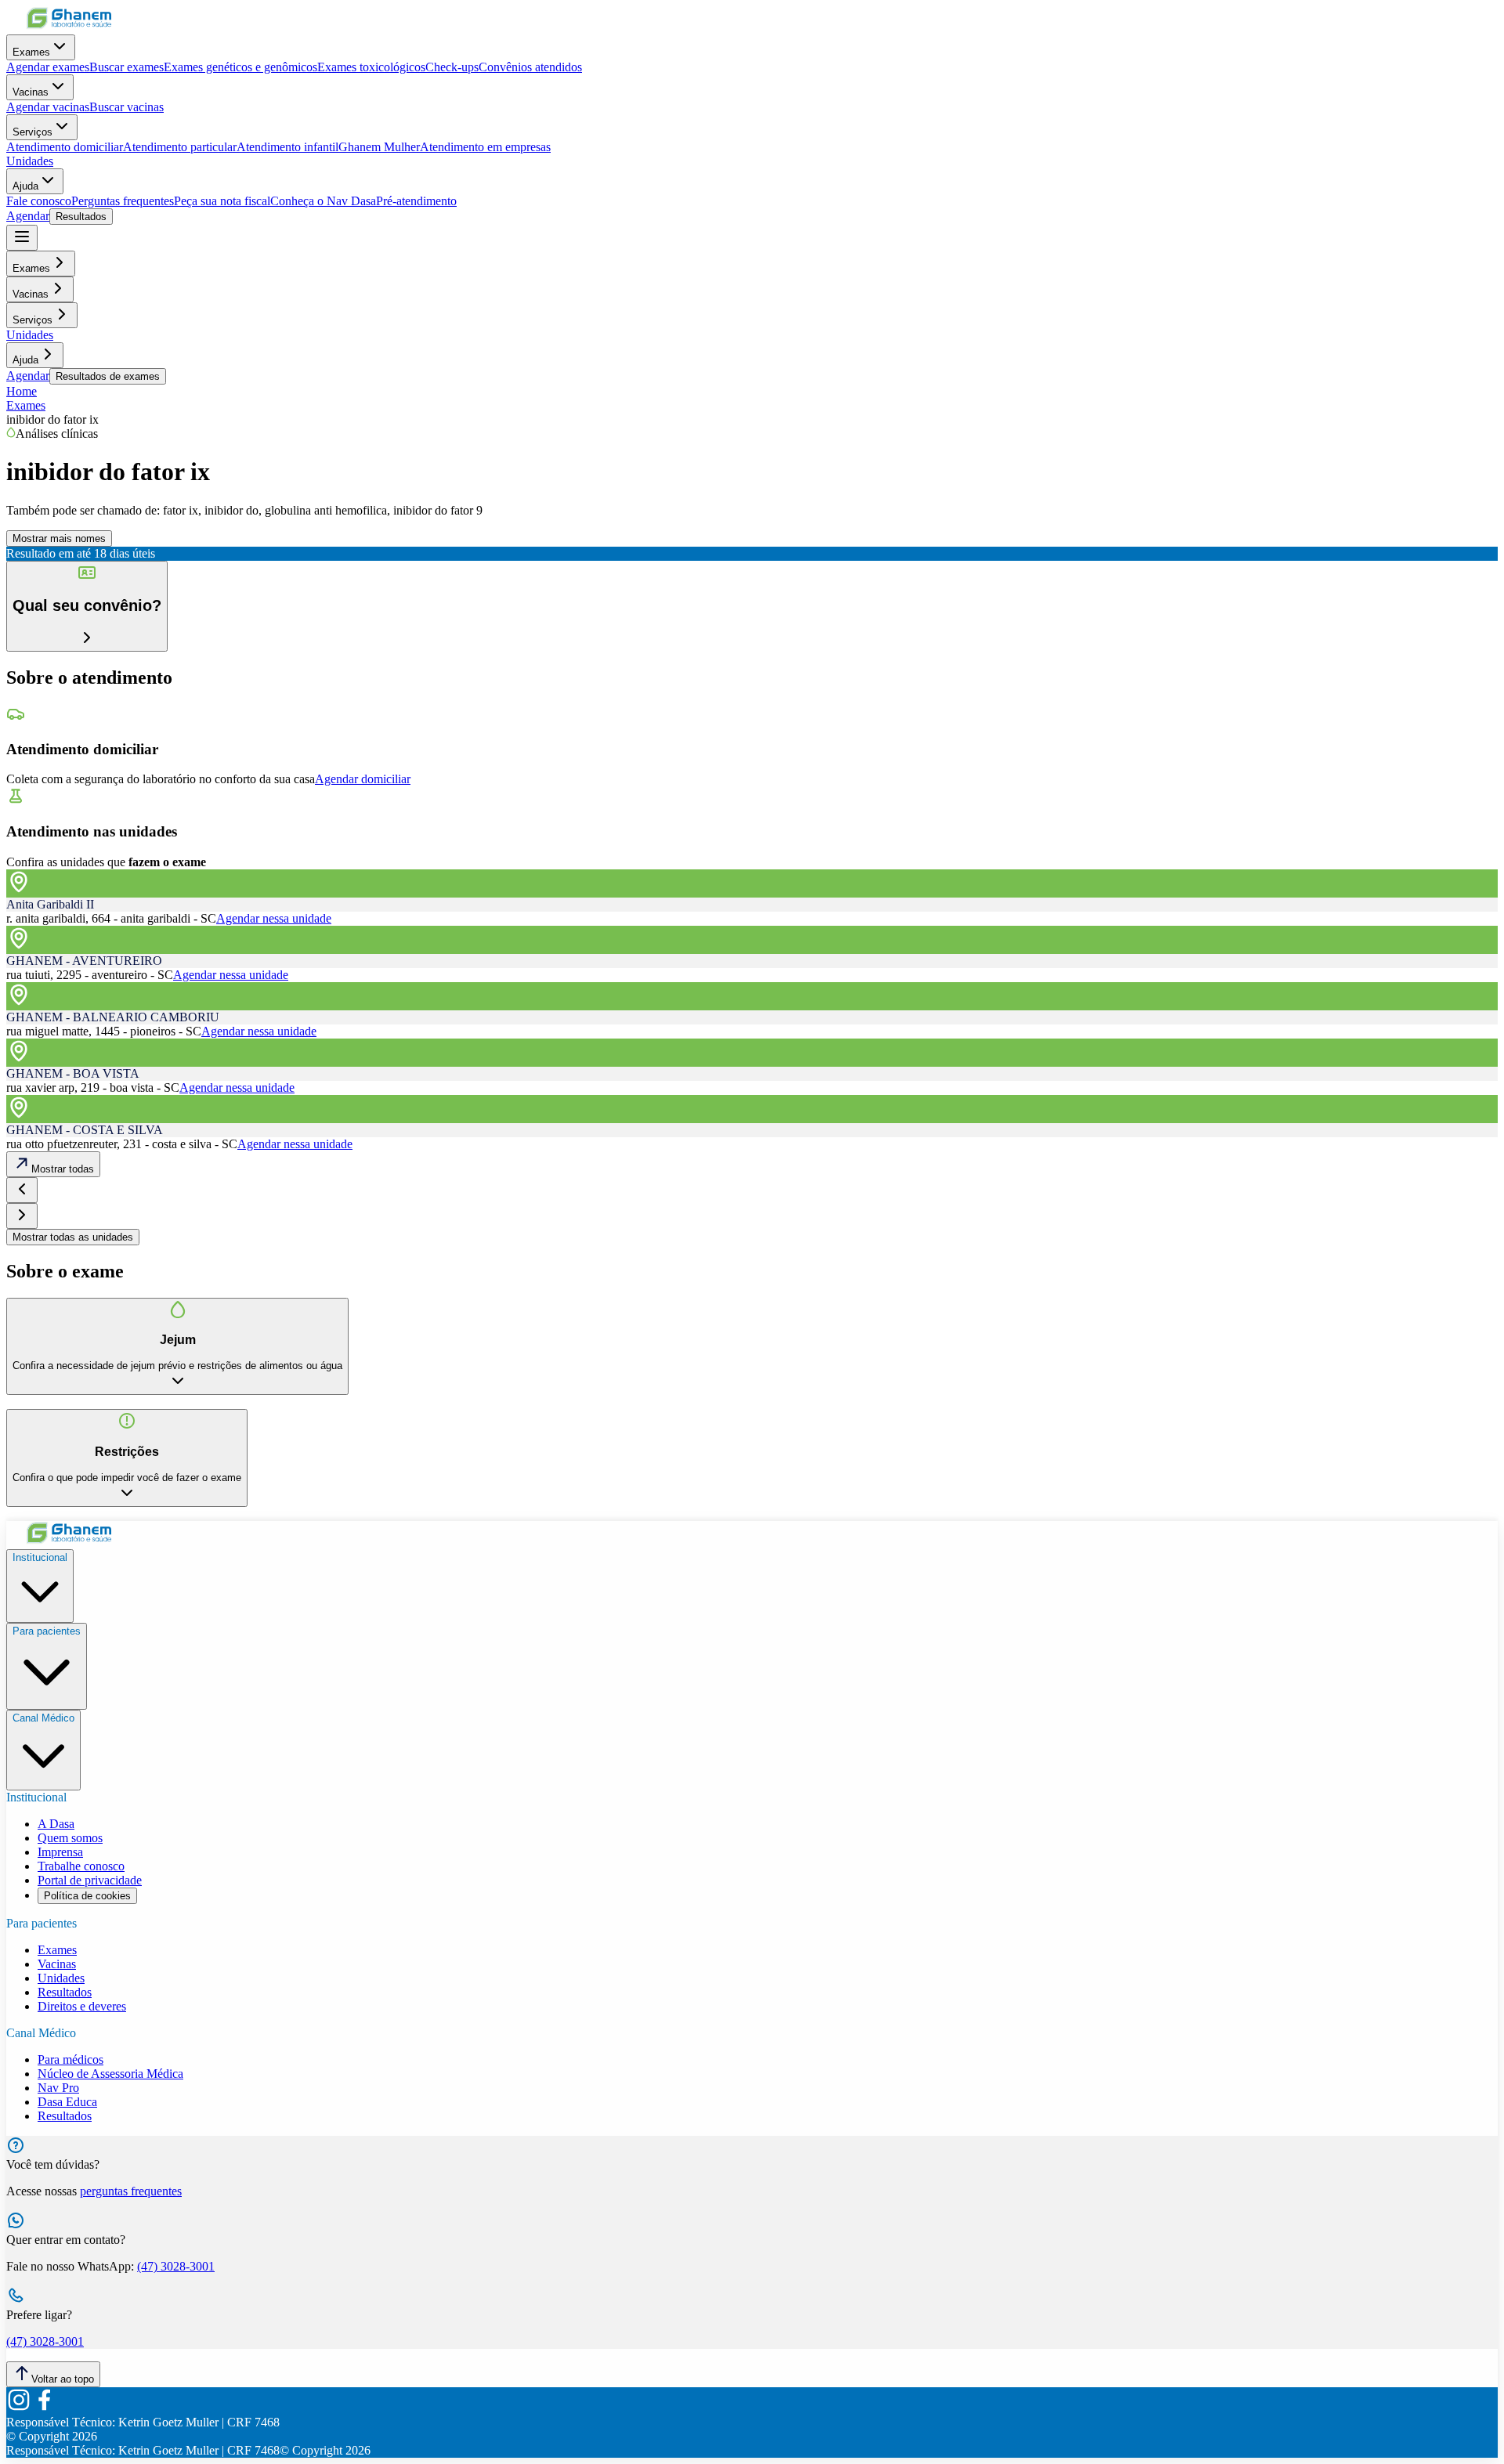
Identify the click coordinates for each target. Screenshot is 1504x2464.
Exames (31, 52)
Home (22, 391)
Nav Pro (58, 2088)
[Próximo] (22, 1216)
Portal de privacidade (90, 1880)
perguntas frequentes (131, 2191)
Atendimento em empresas (485, 147)
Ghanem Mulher (379, 147)
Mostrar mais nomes (59, 538)
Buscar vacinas (127, 107)
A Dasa (56, 1824)
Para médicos (70, 2059)
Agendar (28, 216)
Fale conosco (39, 201)
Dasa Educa (67, 2102)
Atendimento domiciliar (65, 147)
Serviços (33, 132)
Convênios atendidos (530, 67)
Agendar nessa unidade (274, 918)
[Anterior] (22, 1190)
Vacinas (31, 92)
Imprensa (60, 1852)
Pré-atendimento (416, 201)
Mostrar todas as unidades (73, 1237)
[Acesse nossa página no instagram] (19, 2408)
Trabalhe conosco (81, 1866)
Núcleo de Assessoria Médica (110, 2074)
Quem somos (70, 1838)
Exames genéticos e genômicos (240, 67)
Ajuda (25, 186)
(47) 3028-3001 (176, 2266)
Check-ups (452, 67)
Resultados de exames (108, 376)
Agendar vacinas (48, 107)
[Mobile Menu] (22, 238)
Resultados (81, 217)
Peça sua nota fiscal (222, 201)
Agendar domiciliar (363, 779)
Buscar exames (127, 67)
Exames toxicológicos (371, 67)
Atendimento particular (180, 147)
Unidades (30, 161)
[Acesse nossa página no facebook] (44, 2408)
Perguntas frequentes (123, 201)
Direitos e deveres (82, 2006)
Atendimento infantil (287, 147)
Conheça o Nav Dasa (323, 201)
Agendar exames (48, 67)
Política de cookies (87, 1896)
